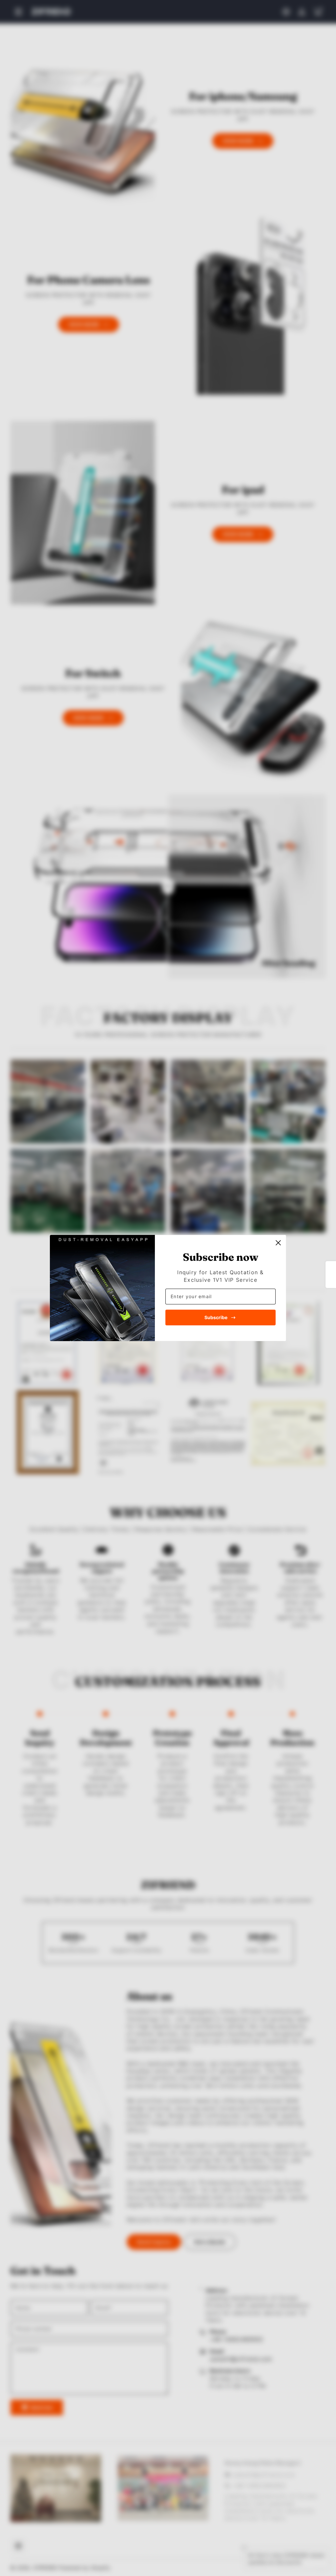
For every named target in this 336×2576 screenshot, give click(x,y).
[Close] (278, 1243)
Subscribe (216, 1317)
